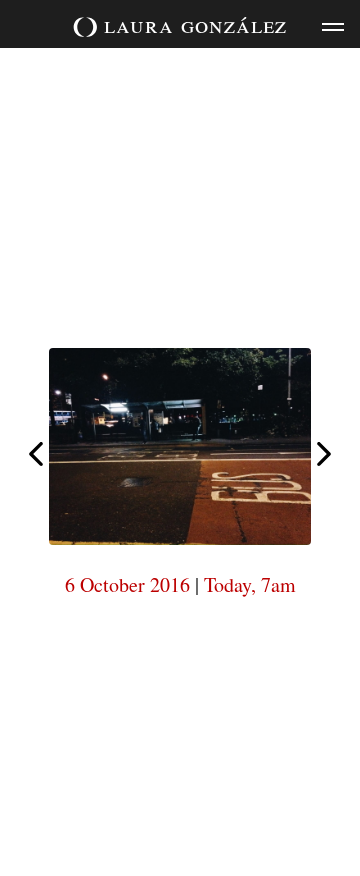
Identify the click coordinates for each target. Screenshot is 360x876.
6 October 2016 (127, 584)
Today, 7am (250, 584)
